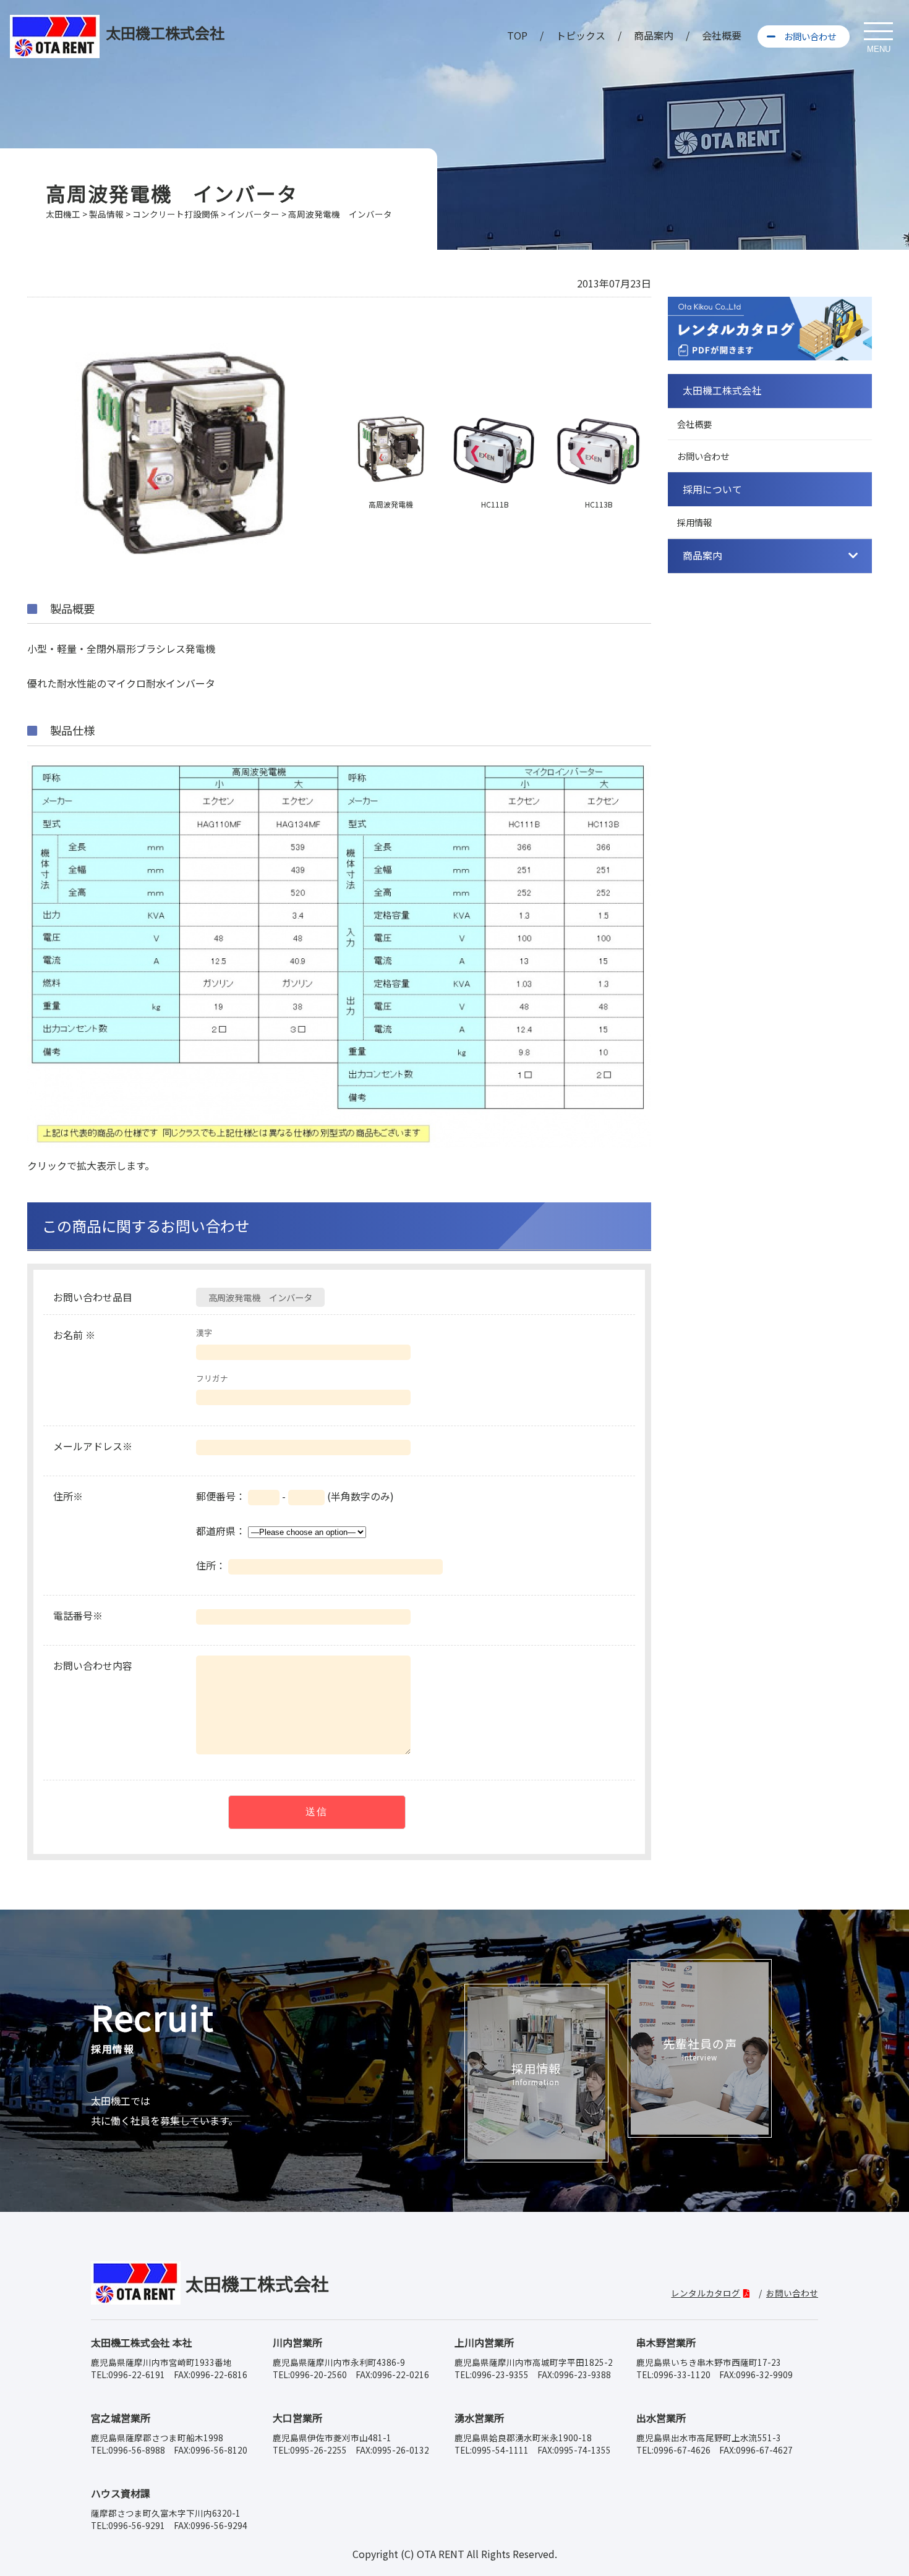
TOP (517, 35)
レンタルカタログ (706, 2293)
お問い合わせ (810, 36)
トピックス (581, 35)
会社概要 (722, 35)
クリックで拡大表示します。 (91, 1165)
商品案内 (654, 35)
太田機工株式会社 (722, 390)
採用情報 (694, 522)
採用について (712, 489)
